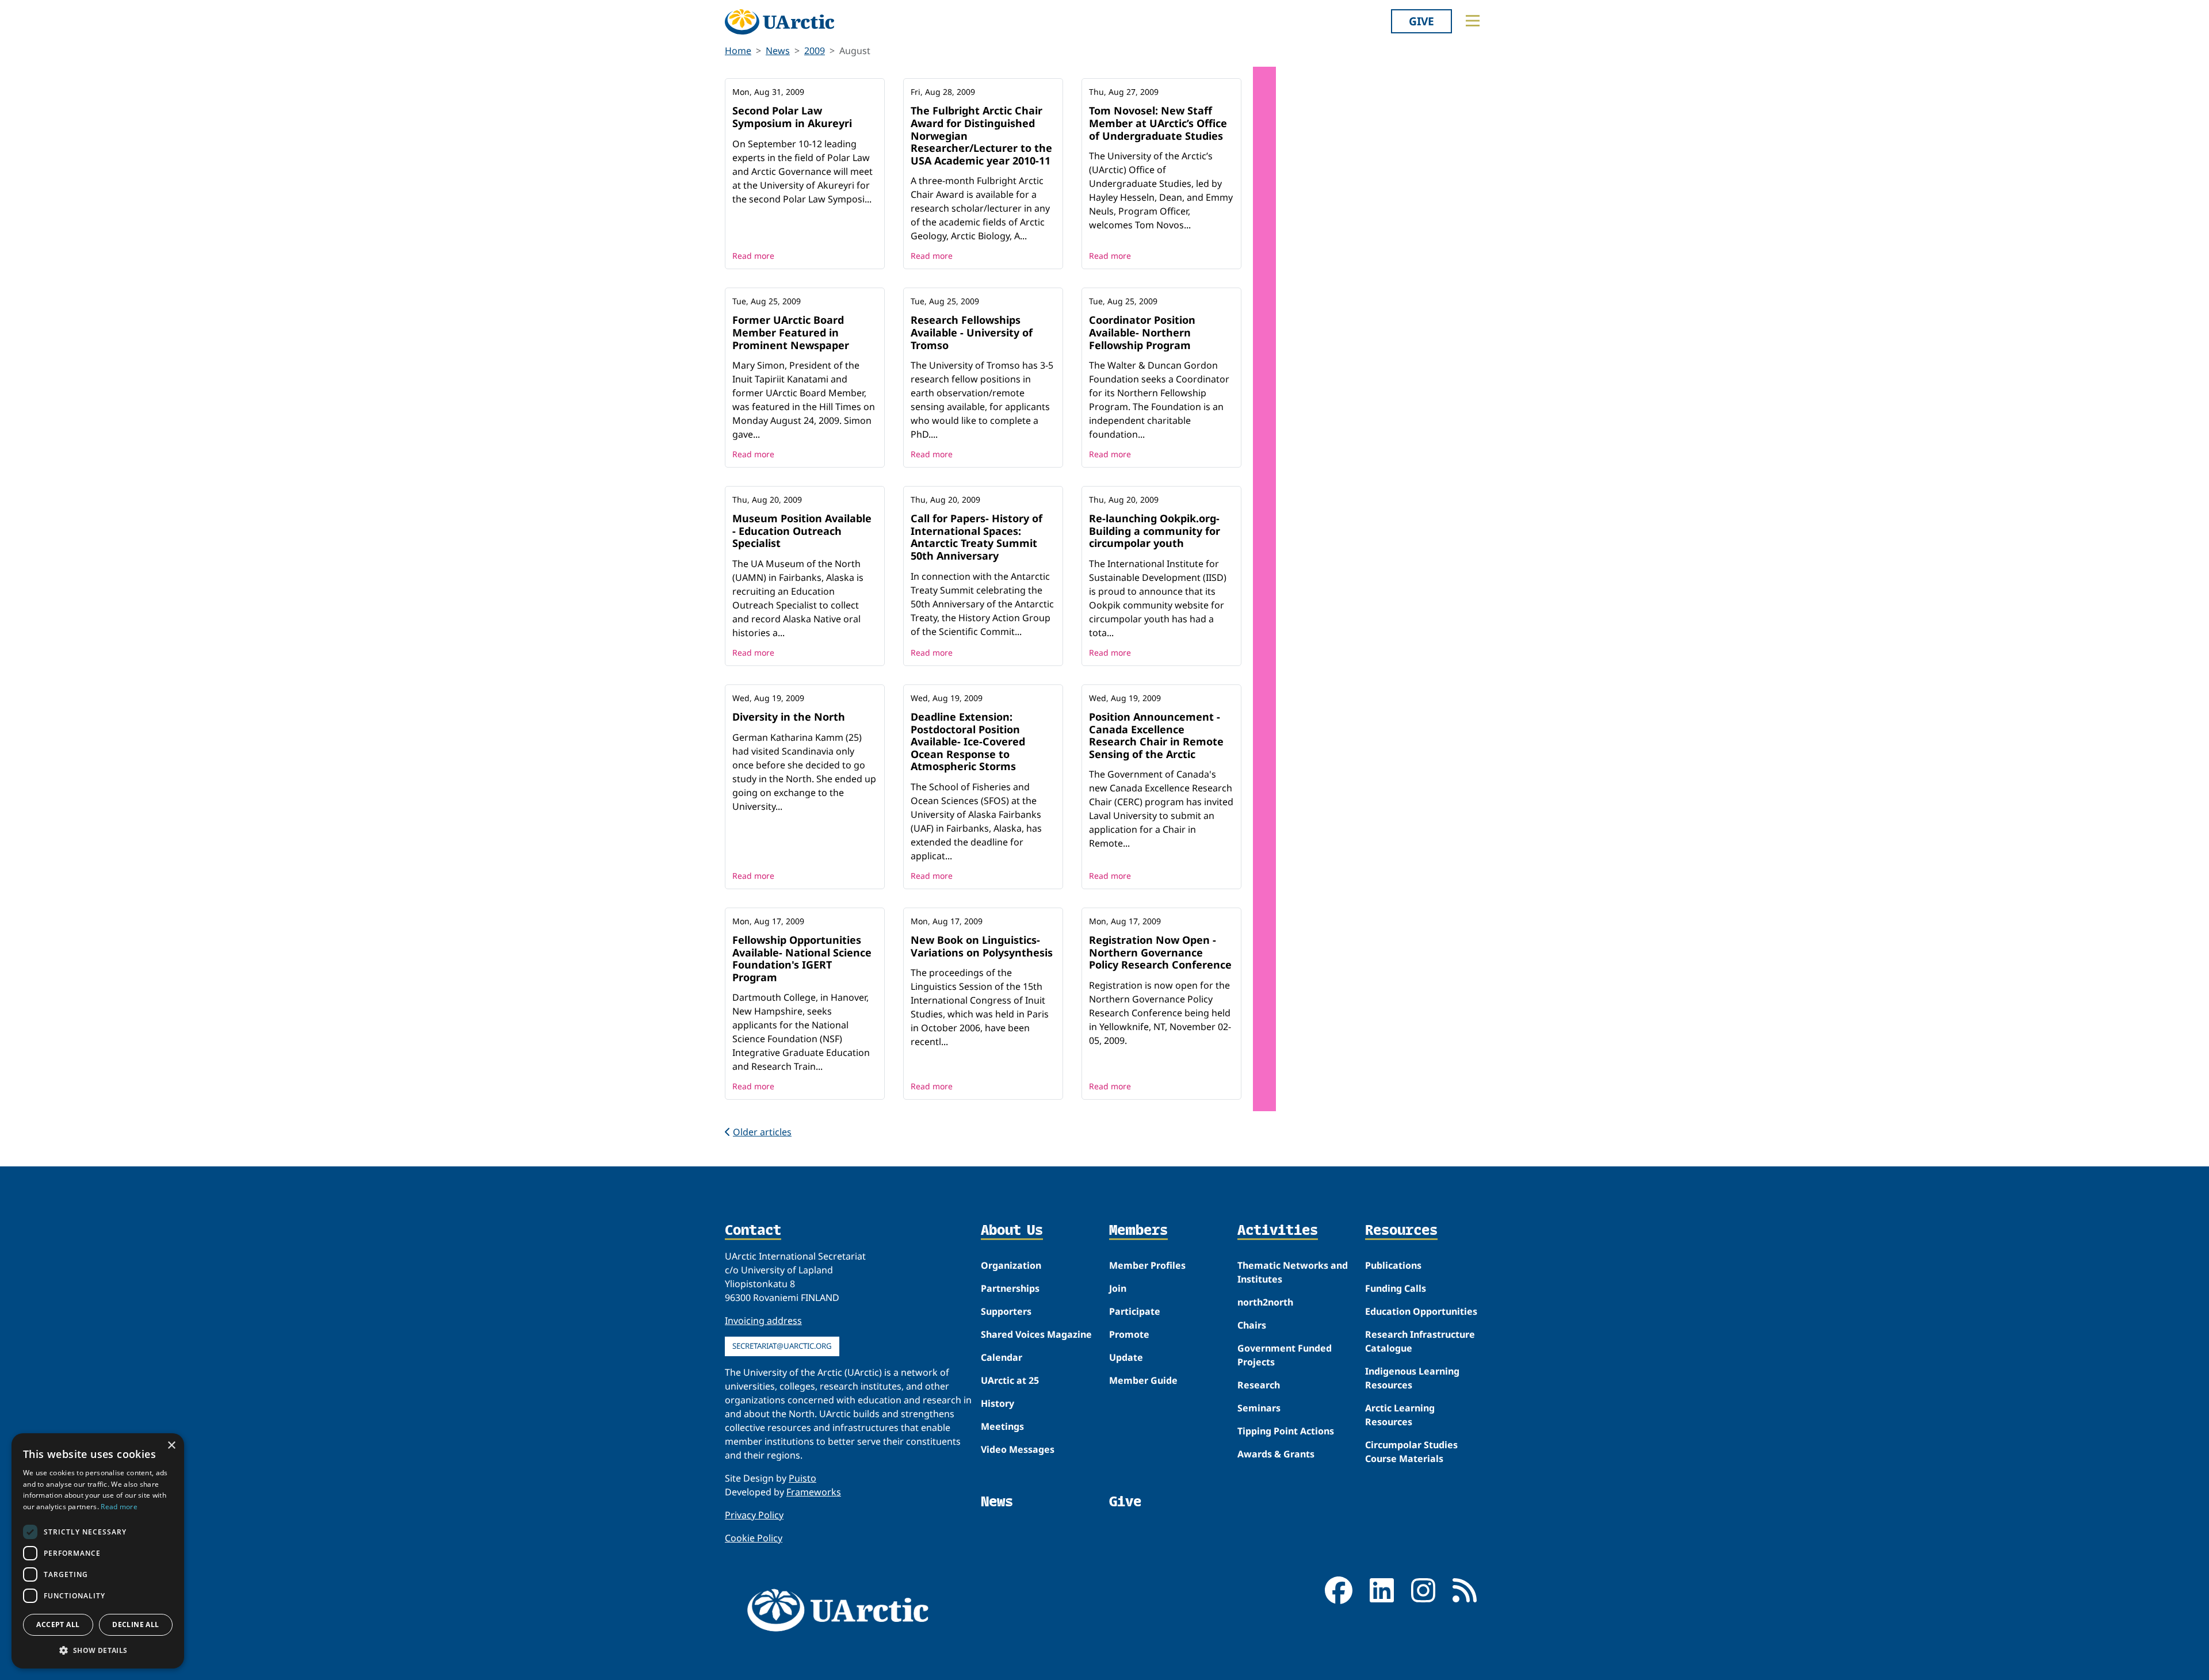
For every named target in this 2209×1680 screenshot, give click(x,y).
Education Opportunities (1421, 1311)
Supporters (1006, 1311)
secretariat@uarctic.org (782, 1346)
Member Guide (1143, 1380)
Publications (1393, 1265)
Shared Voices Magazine (1036, 1334)
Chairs (1252, 1325)
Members (1138, 1231)
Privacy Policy (754, 1515)
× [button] (171, 1446)
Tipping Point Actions (1286, 1431)
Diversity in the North (789, 717)
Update (1126, 1357)
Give (1421, 21)
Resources (1401, 1231)
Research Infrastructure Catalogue (1420, 1341)
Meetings (1002, 1426)
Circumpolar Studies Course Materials (1411, 1452)
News (778, 51)
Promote (1129, 1334)
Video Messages (1018, 1449)
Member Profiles (1147, 1265)
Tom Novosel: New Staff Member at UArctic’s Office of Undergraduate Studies (1158, 123)
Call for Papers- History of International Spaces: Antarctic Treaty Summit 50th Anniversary (977, 537)
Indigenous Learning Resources (1412, 1378)
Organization (1011, 1265)
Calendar (1002, 1357)
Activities (1278, 1231)
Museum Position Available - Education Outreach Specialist (802, 531)
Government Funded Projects (1285, 1355)
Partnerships (1010, 1288)
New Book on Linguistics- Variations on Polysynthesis (982, 946)
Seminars (1259, 1408)
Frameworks (814, 1492)
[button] (98, 1650)
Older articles (762, 1132)
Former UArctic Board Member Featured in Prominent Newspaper (791, 332)
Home (738, 51)
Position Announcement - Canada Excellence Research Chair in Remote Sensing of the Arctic (1156, 735)
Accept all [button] (58, 1624)
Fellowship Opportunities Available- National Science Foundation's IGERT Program (802, 958)
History (998, 1403)
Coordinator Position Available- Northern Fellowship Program (1142, 332)
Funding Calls (1396, 1288)
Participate (1135, 1311)
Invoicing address (763, 1321)
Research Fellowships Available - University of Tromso (972, 332)
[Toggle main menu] (1473, 21)
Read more (753, 256)
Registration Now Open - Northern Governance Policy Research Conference (1160, 952)
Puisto (802, 1478)
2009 (815, 51)
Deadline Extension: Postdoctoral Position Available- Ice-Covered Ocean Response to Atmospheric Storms (968, 741)
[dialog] (98, 1551)
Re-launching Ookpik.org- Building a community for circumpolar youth (1155, 531)
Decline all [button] (135, 1624)
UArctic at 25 (1010, 1380)
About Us (1012, 1231)
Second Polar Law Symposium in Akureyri (792, 117)
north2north (1265, 1302)
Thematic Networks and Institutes (1293, 1272)
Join (1118, 1288)
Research (1259, 1385)
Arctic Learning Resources (1400, 1415)
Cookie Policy (754, 1538)
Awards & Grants (1276, 1454)
